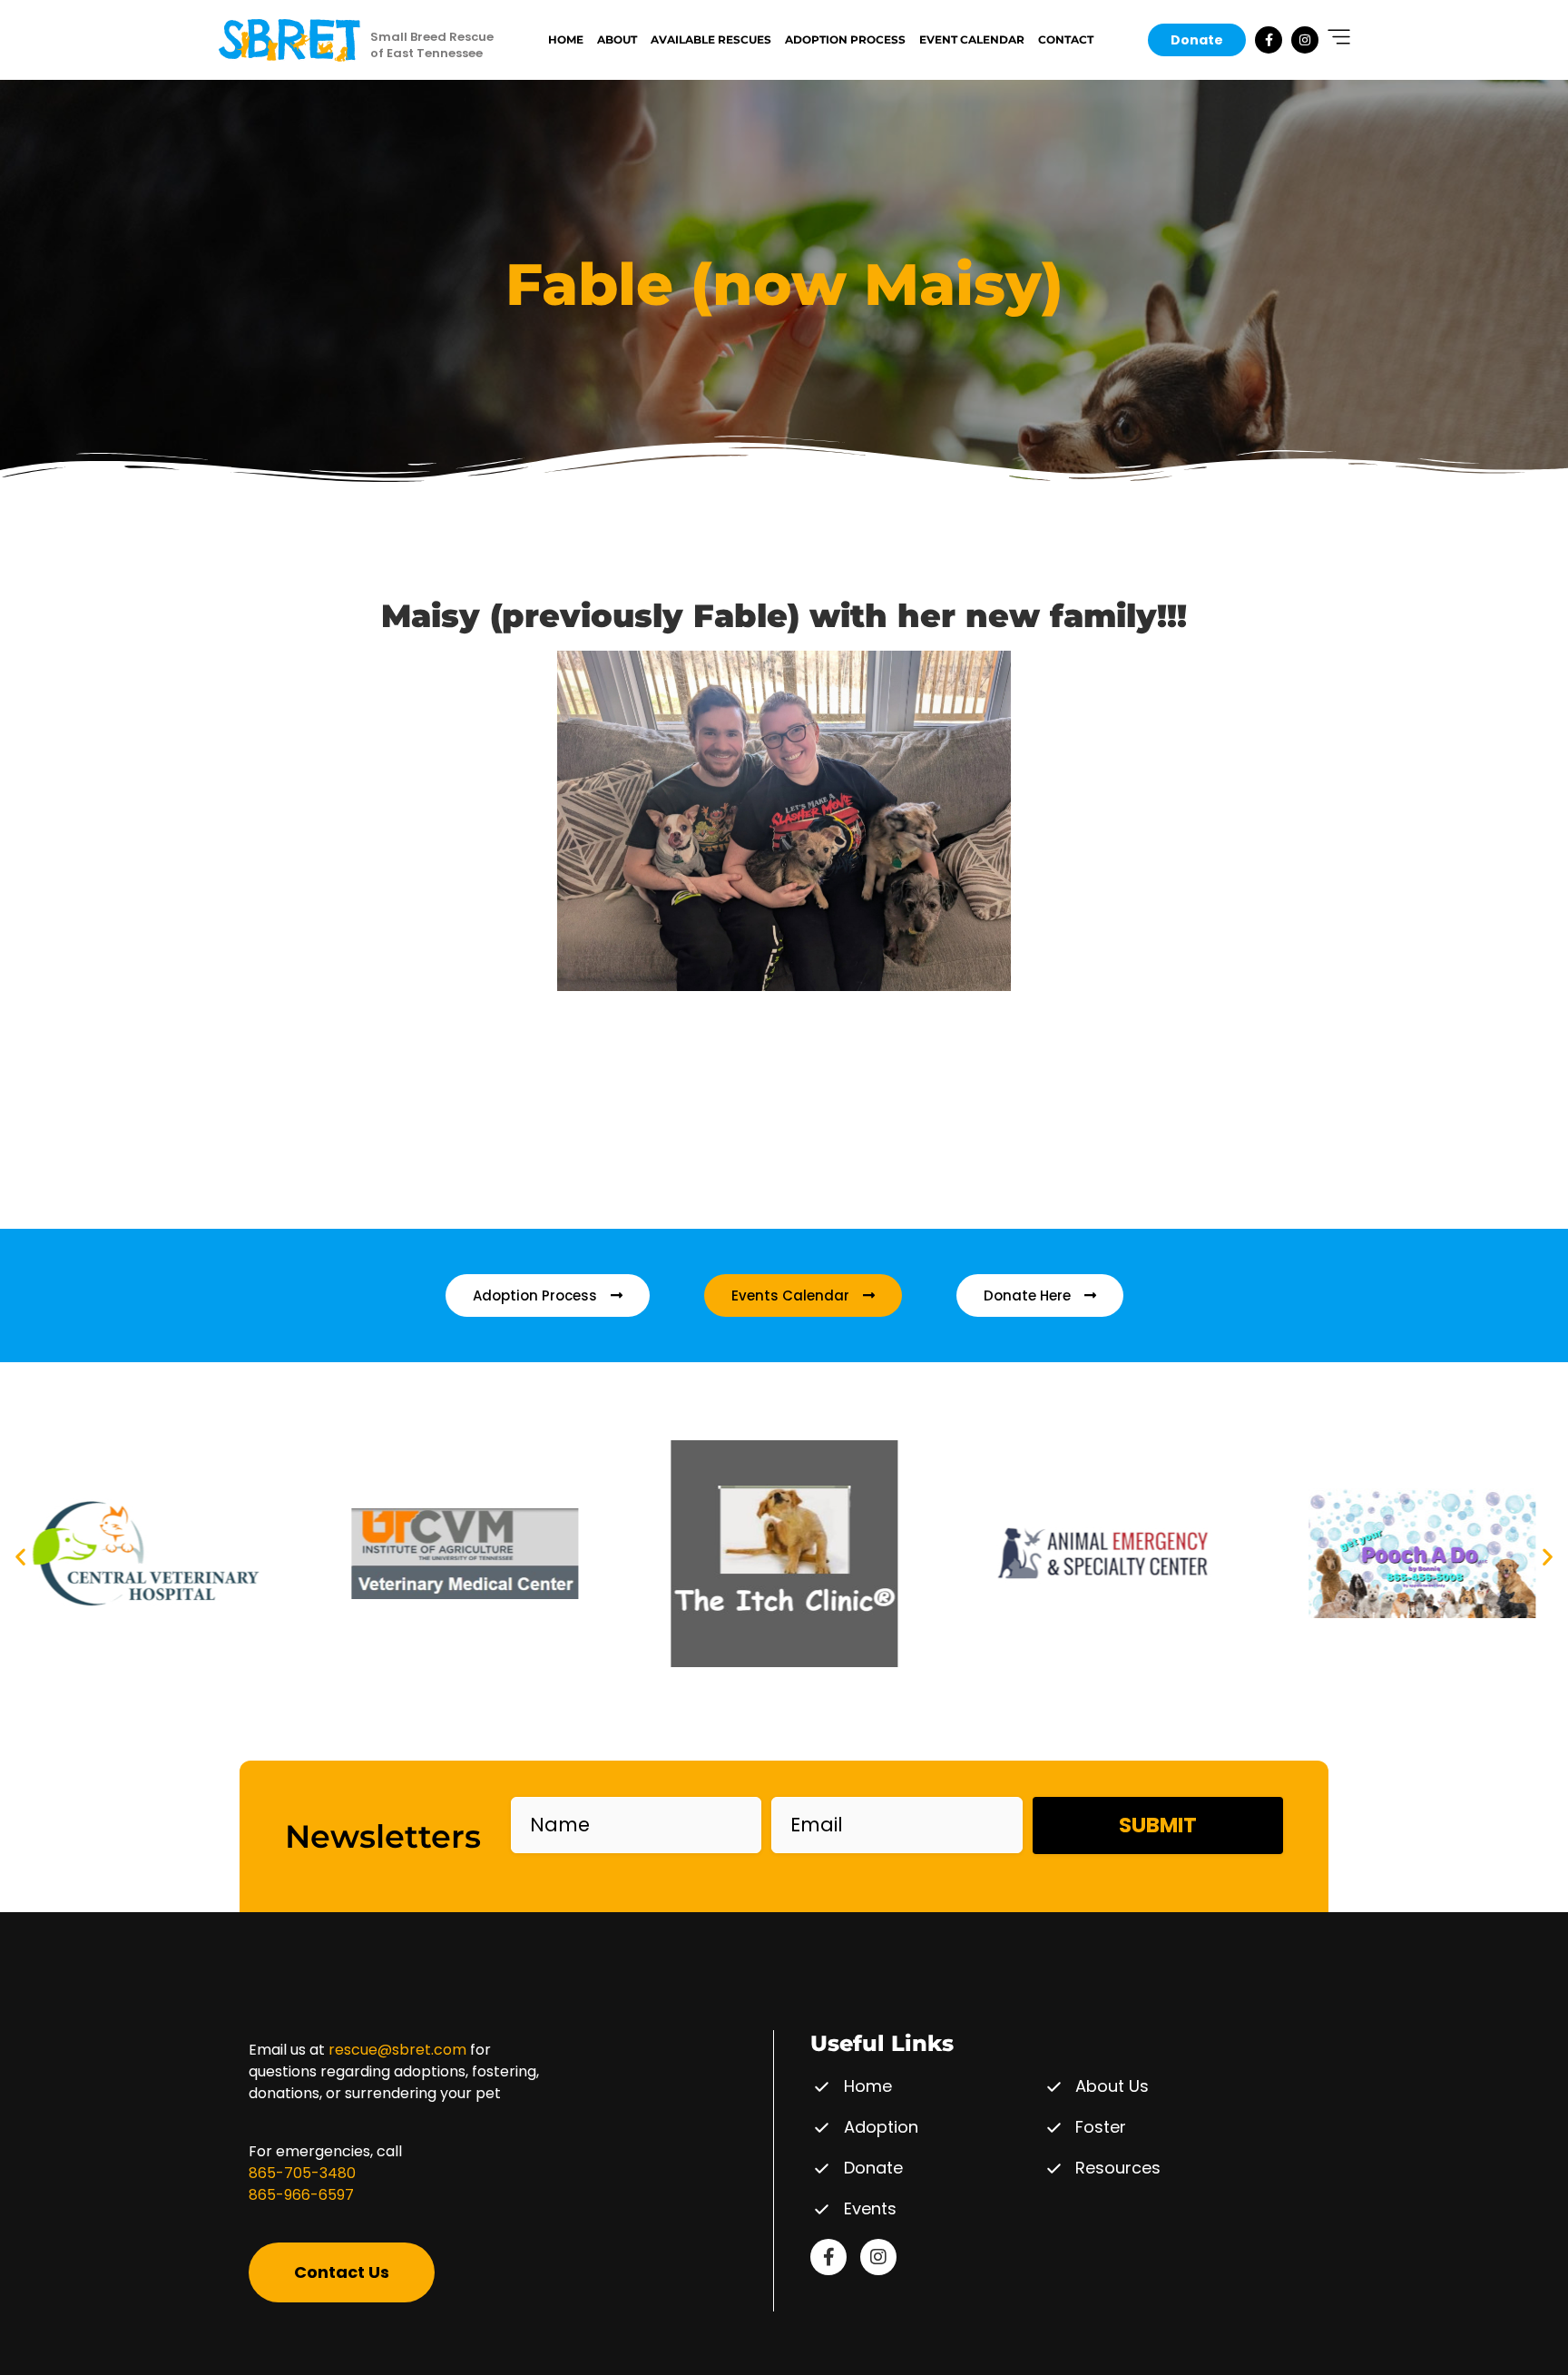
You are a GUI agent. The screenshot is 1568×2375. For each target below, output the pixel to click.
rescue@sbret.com (397, 2050)
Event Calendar (972, 39)
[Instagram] (1305, 40)
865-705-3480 (302, 2173)
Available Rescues (711, 39)
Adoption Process (845, 39)
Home (566, 39)
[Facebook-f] (1269, 40)
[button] (20, 1557)
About (617, 39)
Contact (1066, 39)
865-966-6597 (301, 2195)
